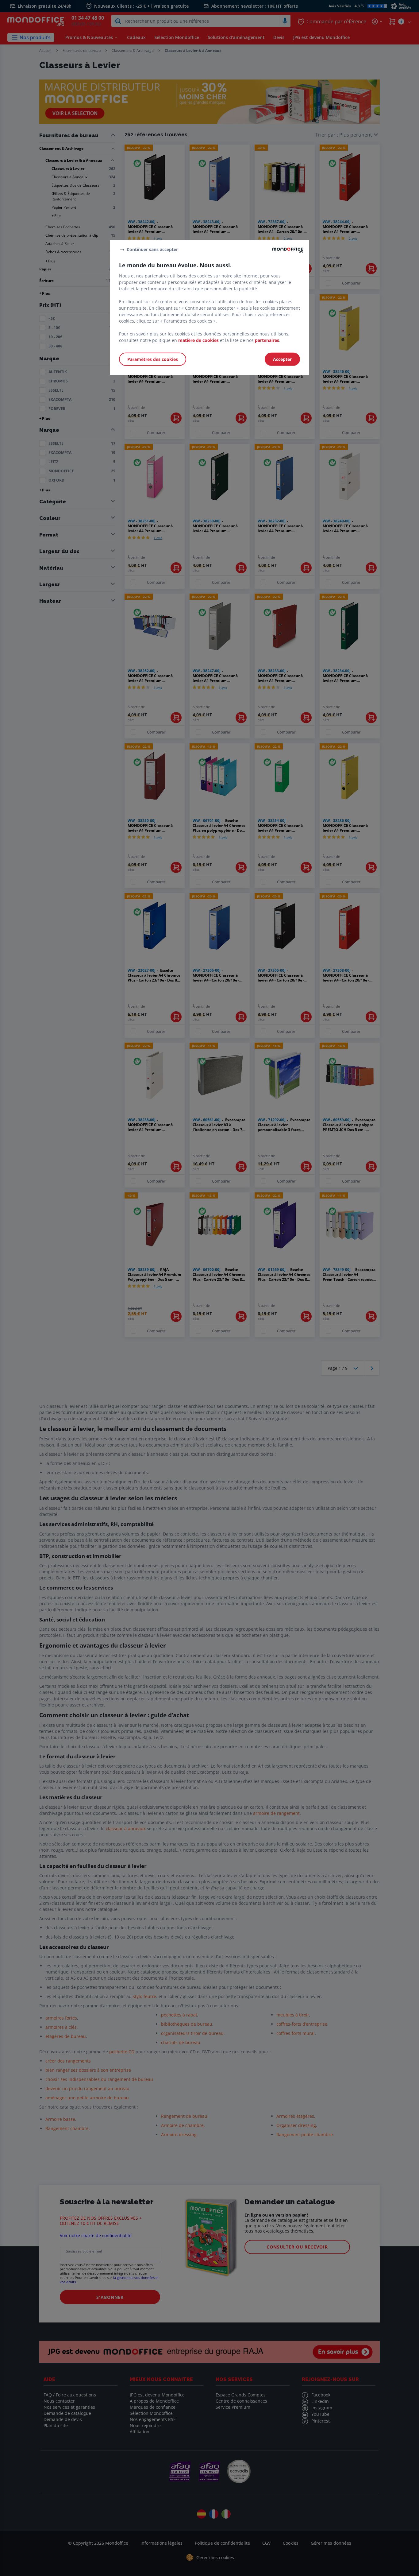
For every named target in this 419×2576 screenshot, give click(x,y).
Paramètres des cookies (153, 359)
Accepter (282, 359)
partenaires (267, 340)
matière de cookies (198, 340)
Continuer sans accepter (152, 249)
